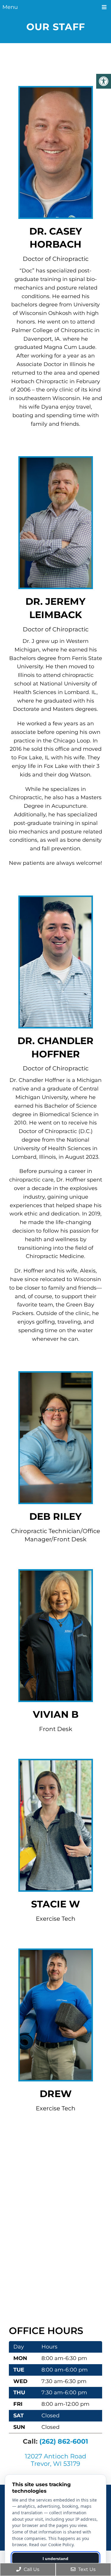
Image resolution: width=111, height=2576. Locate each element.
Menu (10, 7)
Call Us (31, 2569)
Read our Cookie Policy (51, 2545)
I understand (55, 2559)
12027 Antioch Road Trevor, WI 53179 (55, 2460)
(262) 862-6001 (64, 2441)
